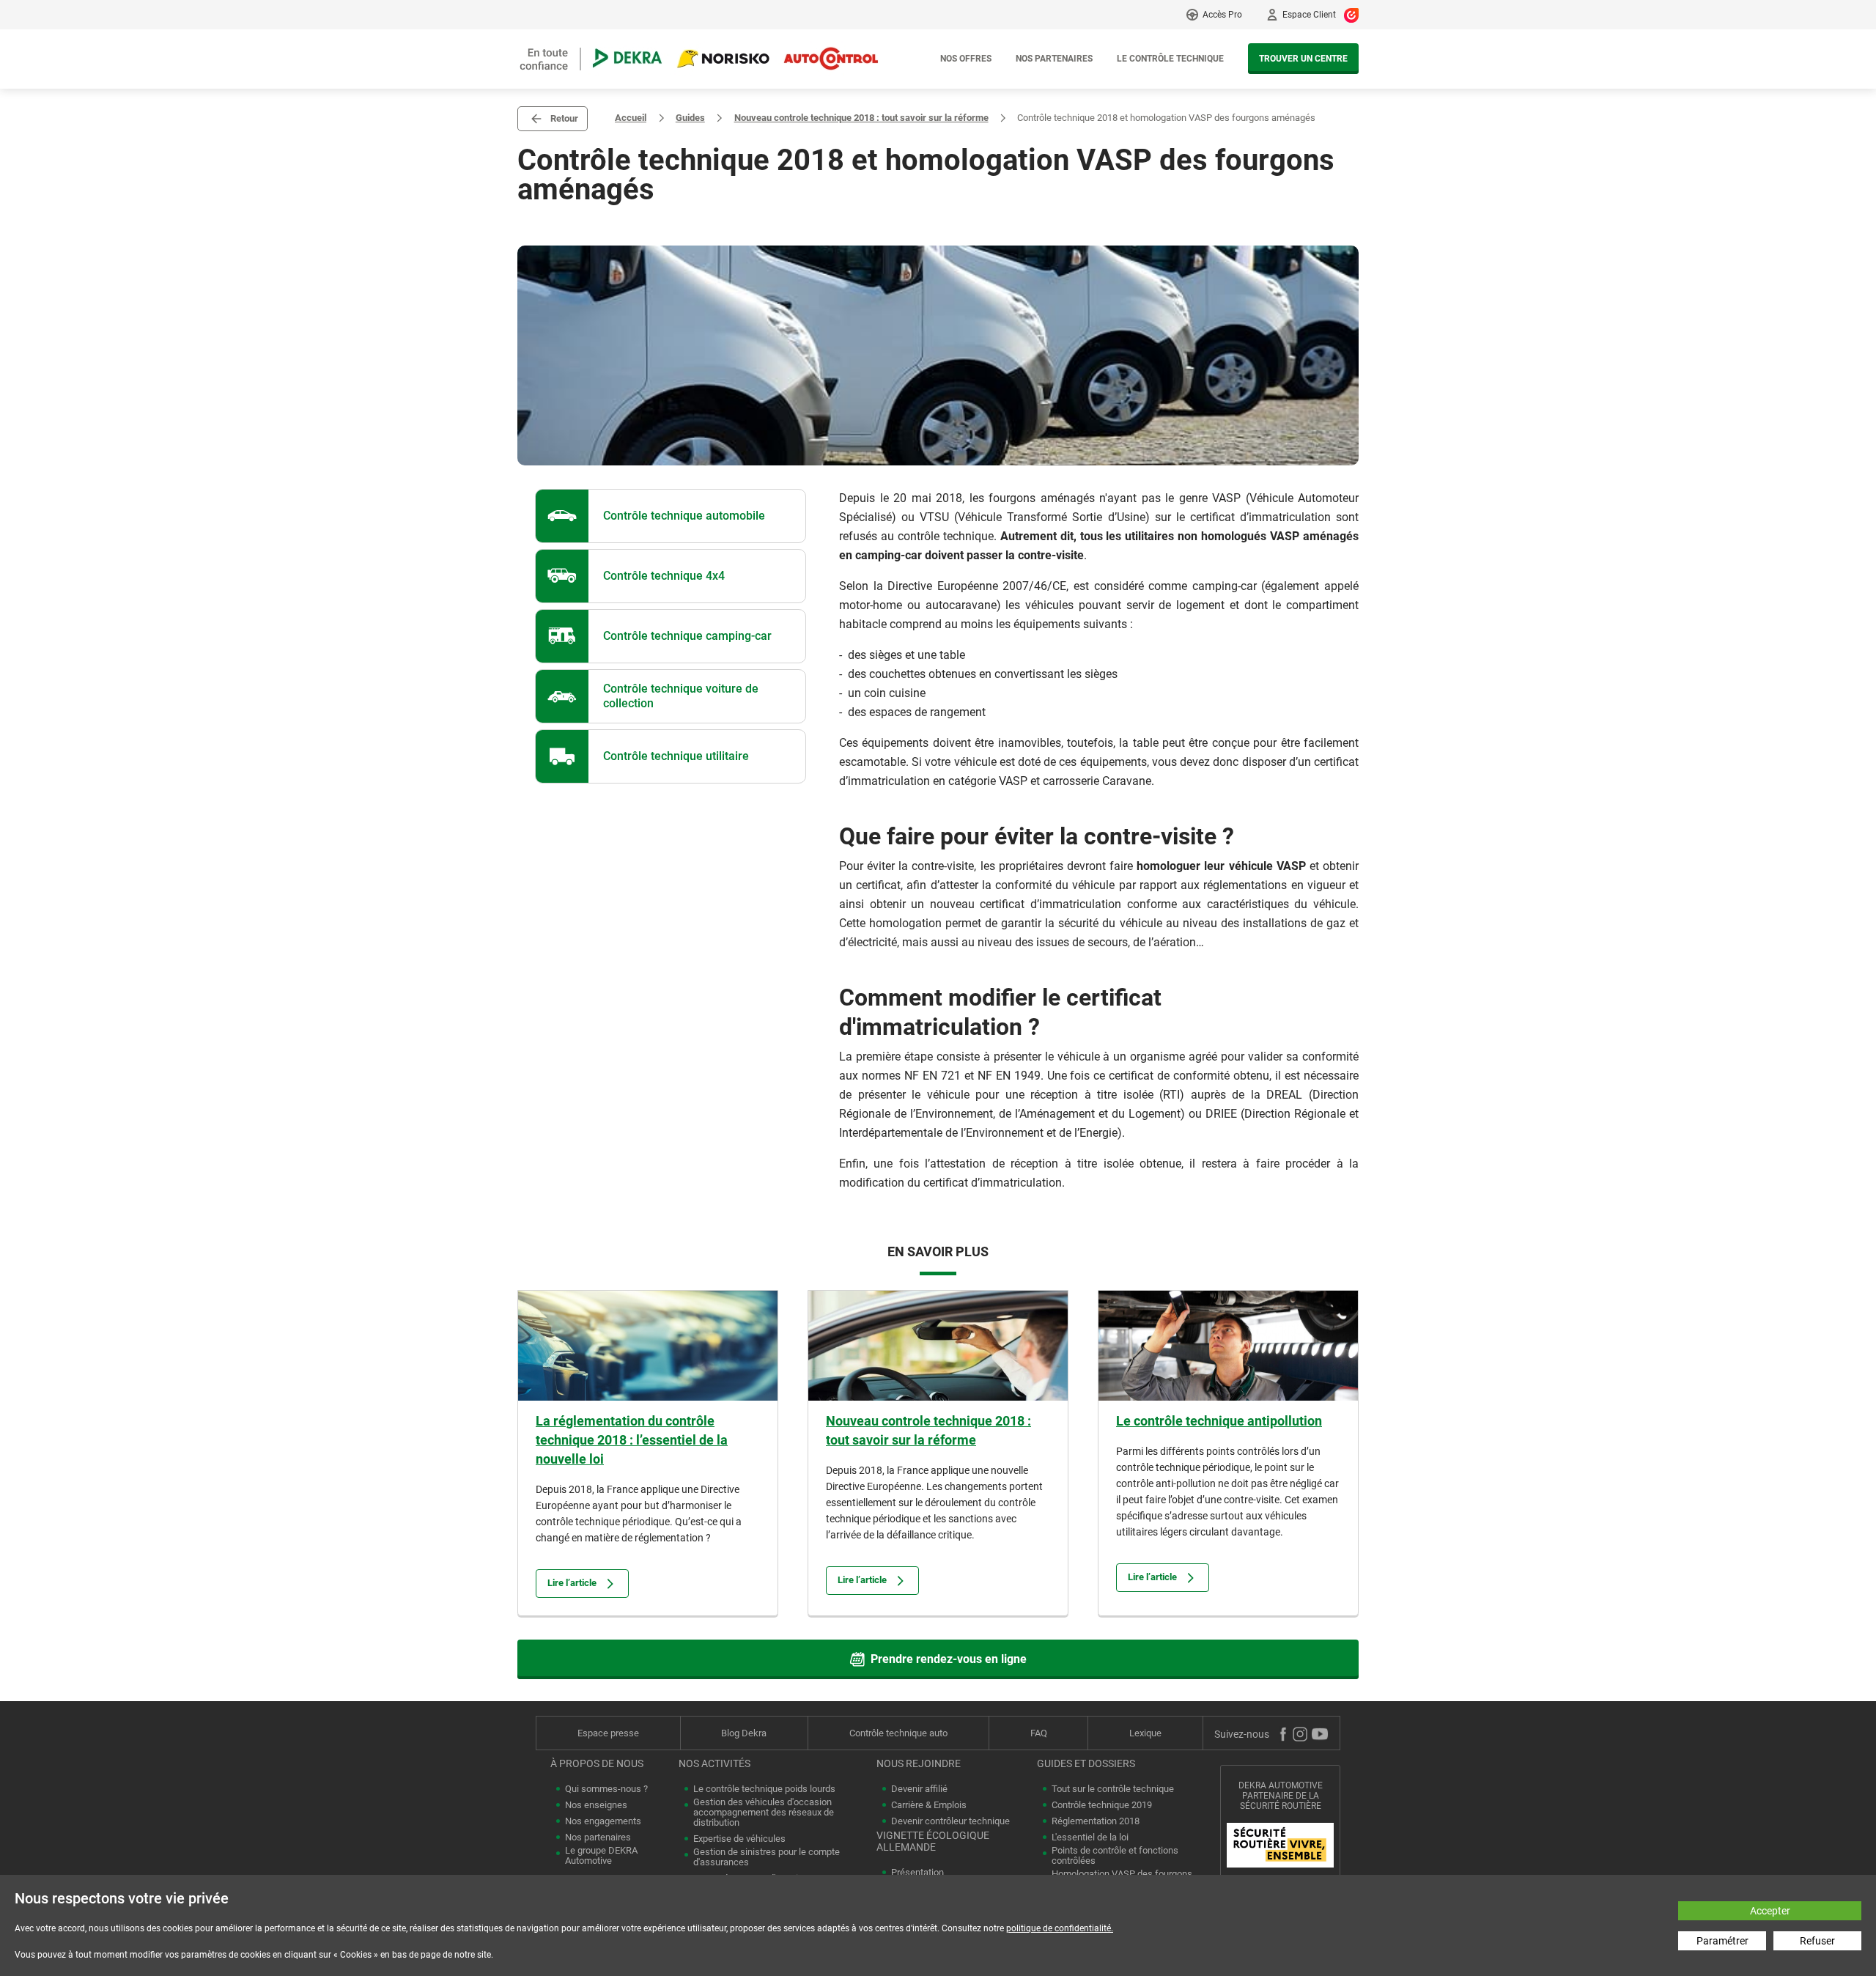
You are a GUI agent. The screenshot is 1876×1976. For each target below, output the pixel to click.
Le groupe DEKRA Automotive (601, 1856)
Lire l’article (572, 1583)
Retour (564, 118)
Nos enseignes (596, 1805)
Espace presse (608, 1733)
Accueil (631, 118)
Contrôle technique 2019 (1102, 1805)
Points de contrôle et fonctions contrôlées (1115, 1856)
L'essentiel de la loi (1090, 1837)
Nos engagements (603, 1821)
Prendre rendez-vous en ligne (949, 1659)
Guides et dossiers (1086, 1763)
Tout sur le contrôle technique (1113, 1789)
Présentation (917, 1873)
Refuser (1817, 1941)
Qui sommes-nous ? (606, 1789)
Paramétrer (1722, 1941)
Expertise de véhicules (739, 1839)
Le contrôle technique (1170, 59)
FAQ (1039, 1733)
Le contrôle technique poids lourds (764, 1789)
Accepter (1770, 1911)
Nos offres (966, 59)
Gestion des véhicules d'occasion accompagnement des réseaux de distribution (764, 1813)
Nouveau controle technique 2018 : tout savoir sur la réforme (861, 118)
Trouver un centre (1303, 59)
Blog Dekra (744, 1733)
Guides (690, 118)
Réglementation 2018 (1096, 1821)
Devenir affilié (919, 1789)
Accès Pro (1222, 15)
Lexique (1145, 1733)
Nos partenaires (1054, 59)
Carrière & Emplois (929, 1805)
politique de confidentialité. (1060, 1928)
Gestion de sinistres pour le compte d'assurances (767, 1857)
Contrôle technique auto (898, 1733)
